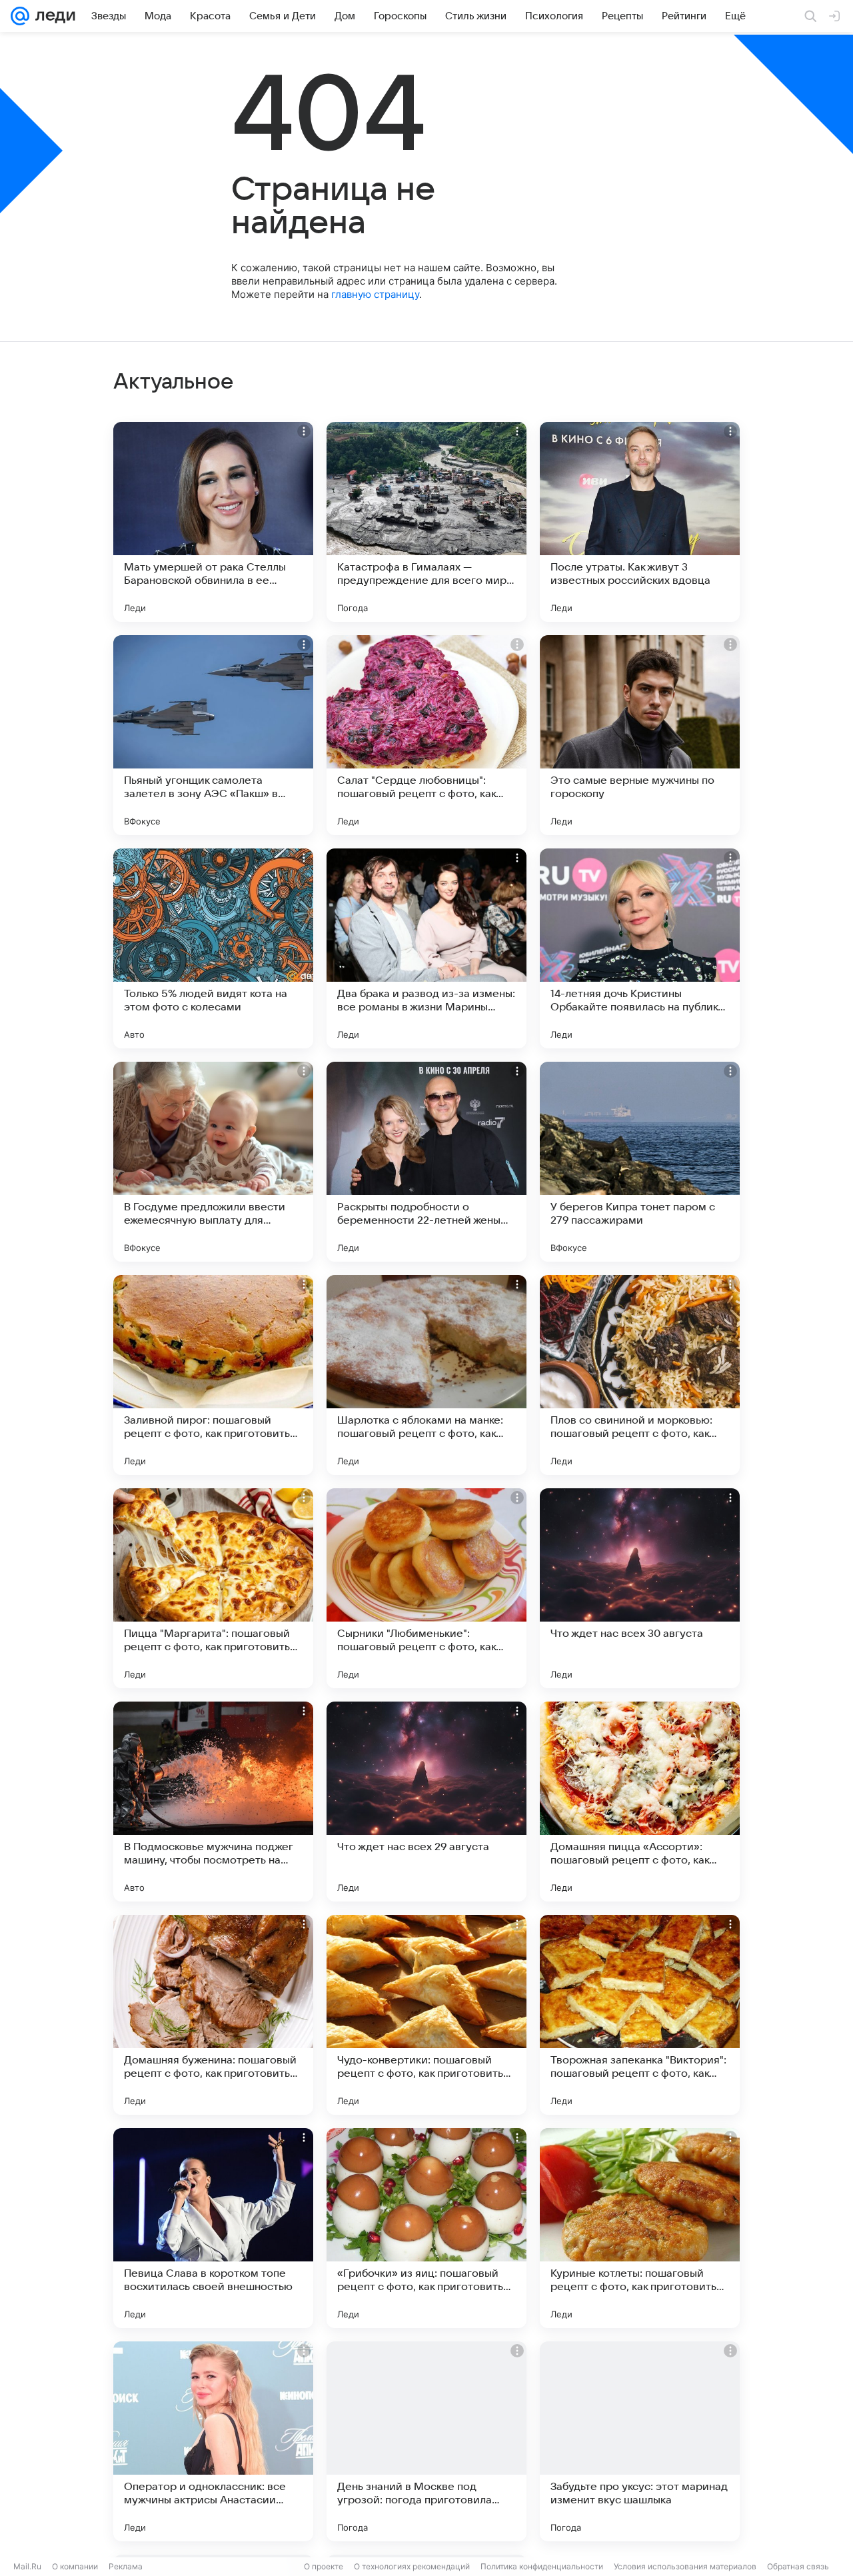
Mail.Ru (27, 2566)
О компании (75, 2566)
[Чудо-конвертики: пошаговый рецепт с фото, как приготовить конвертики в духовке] (426, 2015)
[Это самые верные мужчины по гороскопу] (640, 735)
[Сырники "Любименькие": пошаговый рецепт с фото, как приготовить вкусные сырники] (426, 1588)
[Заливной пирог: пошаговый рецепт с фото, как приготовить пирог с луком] (213, 1375)
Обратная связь (798, 2566)
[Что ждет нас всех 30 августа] (640, 1588)
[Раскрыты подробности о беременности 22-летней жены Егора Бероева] (426, 1162)
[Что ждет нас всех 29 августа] (426, 1802)
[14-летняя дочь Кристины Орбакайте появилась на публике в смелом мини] (640, 948)
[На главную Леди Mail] (52, 16)
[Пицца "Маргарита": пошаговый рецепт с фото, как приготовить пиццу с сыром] (213, 1588)
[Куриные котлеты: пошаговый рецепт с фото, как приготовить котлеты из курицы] (640, 2228)
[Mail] (20, 16)
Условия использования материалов (685, 2566)
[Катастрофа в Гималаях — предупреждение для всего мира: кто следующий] (426, 522)
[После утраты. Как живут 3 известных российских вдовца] (640, 522)
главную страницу (375, 294)
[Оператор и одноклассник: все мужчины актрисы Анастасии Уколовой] (213, 2441)
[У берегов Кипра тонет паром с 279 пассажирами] (640, 1162)
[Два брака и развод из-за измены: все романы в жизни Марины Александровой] (426, 948)
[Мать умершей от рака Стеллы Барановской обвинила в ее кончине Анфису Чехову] (213, 522)
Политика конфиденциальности (542, 2566)
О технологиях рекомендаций (412, 2566)
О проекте (324, 2566)
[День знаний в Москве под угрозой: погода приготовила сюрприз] (426, 2441)
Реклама (126, 2566)
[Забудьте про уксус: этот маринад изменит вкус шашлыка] (640, 2441)
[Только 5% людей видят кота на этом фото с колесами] (213, 948)
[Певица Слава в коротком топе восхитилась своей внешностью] (213, 2228)
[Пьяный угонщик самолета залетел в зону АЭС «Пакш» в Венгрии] (213, 735)
